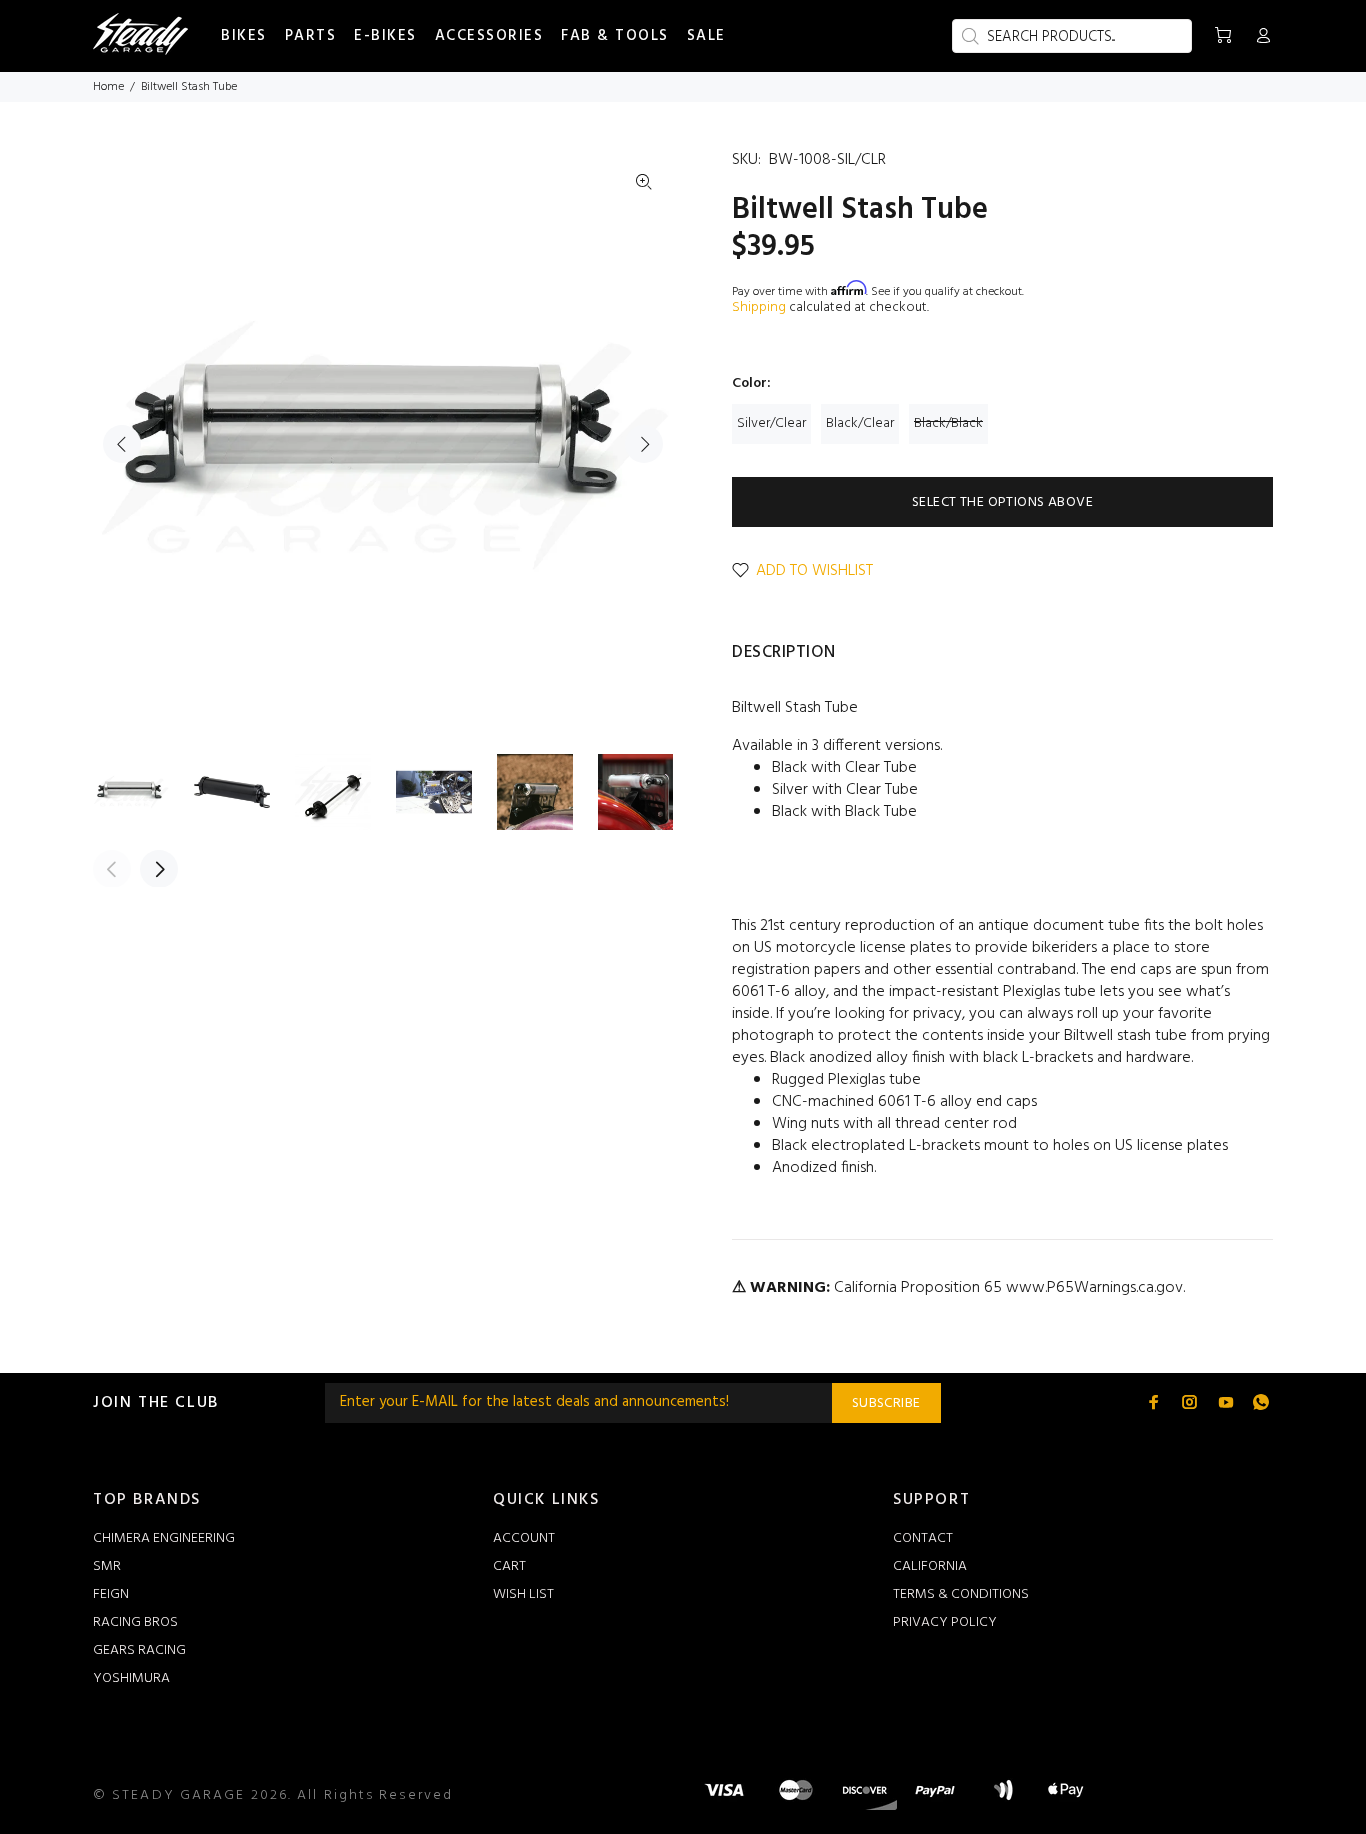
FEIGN (111, 1594)
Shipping (759, 307)
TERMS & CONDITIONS (961, 1594)
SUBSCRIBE (886, 1403)
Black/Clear (860, 423)
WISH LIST (523, 1594)
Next (644, 444)
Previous (122, 444)
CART (509, 1566)
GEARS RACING (139, 1650)
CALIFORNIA (930, 1566)
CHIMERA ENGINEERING (164, 1538)
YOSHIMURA (131, 1678)
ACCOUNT (524, 1538)
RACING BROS (135, 1622)
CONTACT (923, 1538)
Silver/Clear (771, 423)
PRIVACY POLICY (945, 1622)
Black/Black (948, 423)
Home (108, 87)
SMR (107, 1566)
